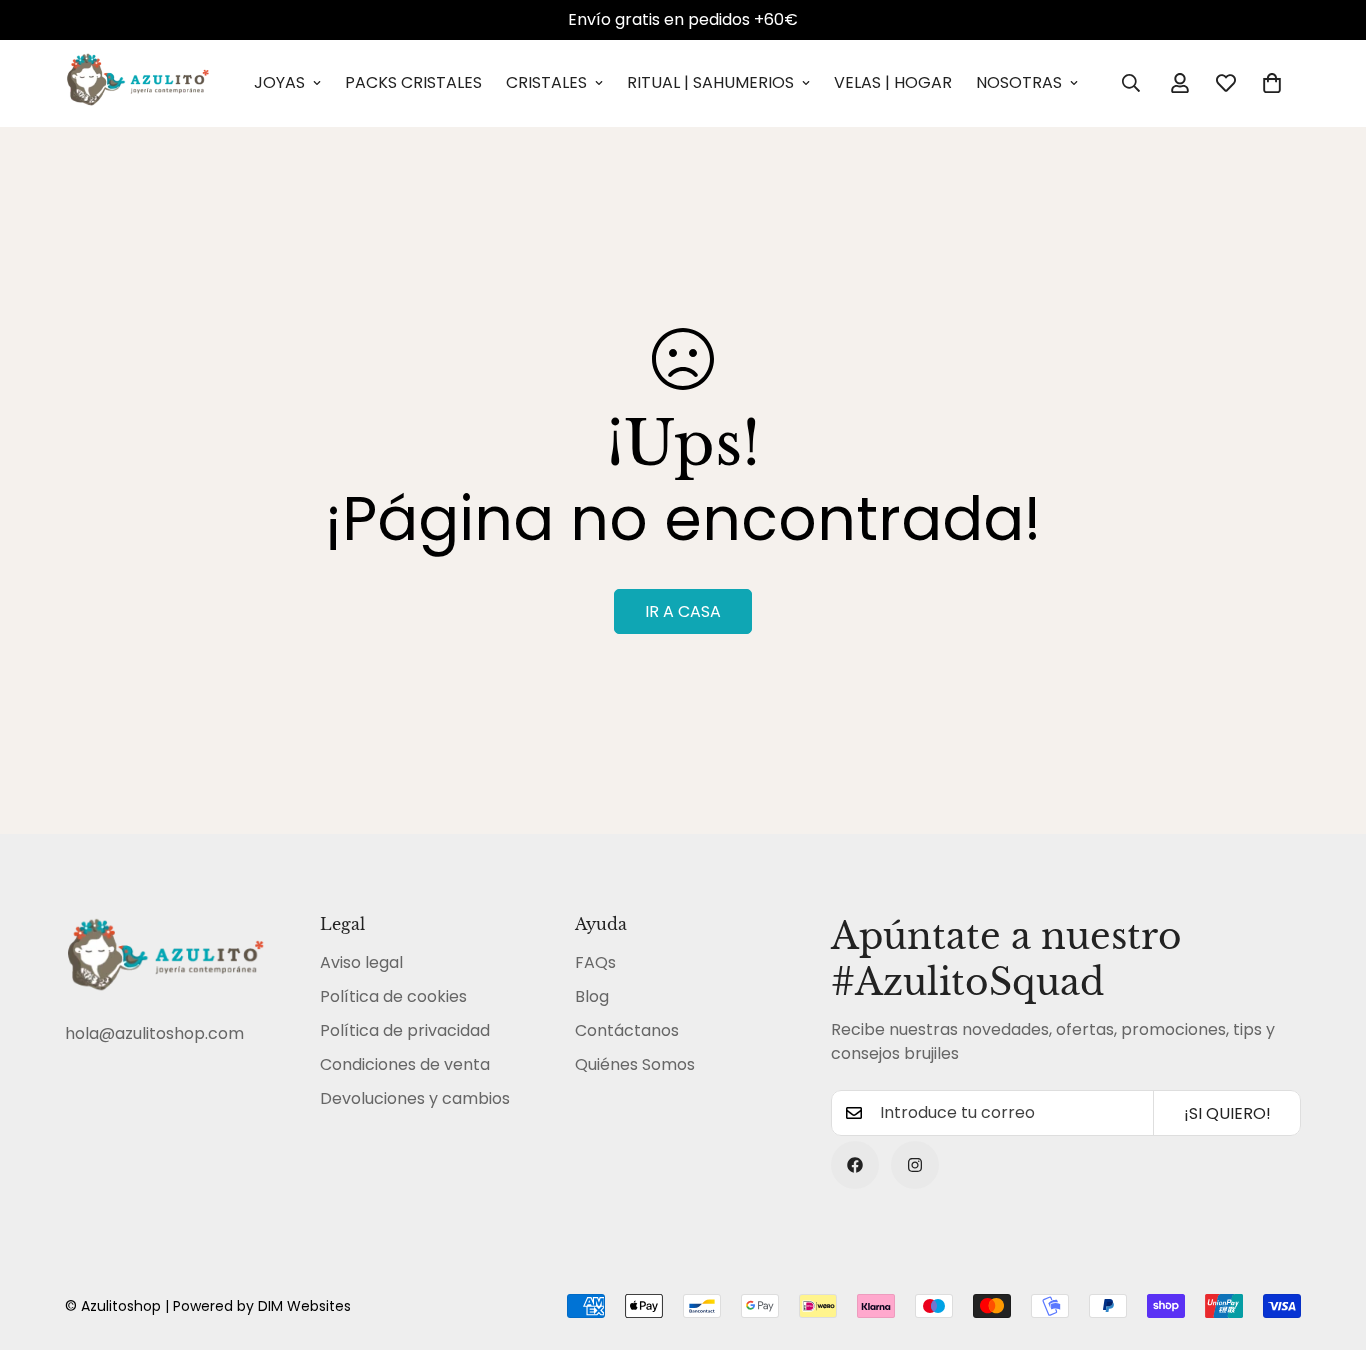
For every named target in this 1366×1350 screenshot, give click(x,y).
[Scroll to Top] (1327, 1241)
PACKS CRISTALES (413, 82)
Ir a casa (683, 611)
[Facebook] (855, 1165)
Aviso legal (361, 962)
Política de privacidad (405, 1030)
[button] (1272, 83)
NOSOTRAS (1019, 82)
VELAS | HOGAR (893, 82)
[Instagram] (915, 1165)
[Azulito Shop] (137, 83)
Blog (592, 996)
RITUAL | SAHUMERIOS (710, 82)
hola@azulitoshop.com (154, 1033)
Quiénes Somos (635, 1064)
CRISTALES (546, 82)
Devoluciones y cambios (415, 1098)
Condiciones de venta (405, 1064)
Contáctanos (627, 1030)
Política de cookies (393, 996)
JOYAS (279, 82)
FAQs (595, 962)
